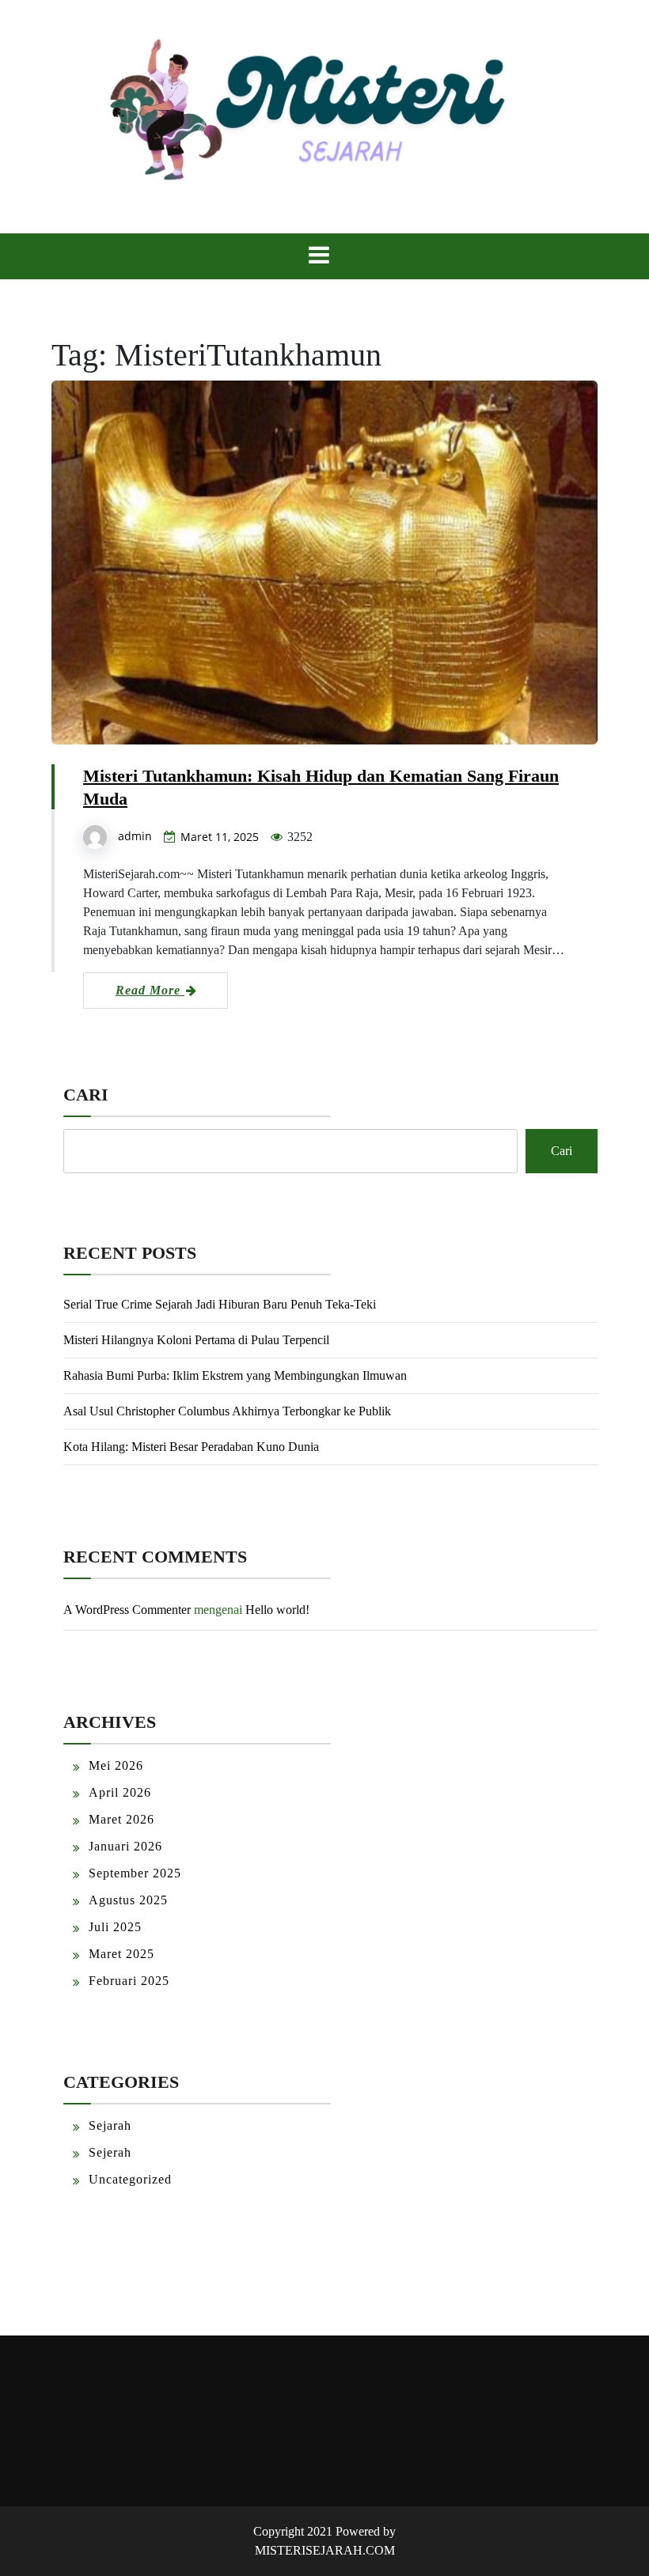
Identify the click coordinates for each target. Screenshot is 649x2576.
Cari (86, 1095)
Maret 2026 (121, 1819)
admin (135, 836)
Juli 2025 (115, 1927)
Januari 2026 (125, 1846)
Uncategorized (130, 2179)
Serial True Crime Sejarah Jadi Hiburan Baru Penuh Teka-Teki (220, 1304)
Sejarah (110, 2125)
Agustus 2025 (128, 1900)
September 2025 (135, 1873)
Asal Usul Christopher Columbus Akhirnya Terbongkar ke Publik (227, 1411)
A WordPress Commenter (127, 1610)
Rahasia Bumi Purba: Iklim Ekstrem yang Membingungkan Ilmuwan (235, 1375)
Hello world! (277, 1610)
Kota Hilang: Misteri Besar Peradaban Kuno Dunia (191, 1447)
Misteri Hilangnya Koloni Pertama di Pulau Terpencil (196, 1340)
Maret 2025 (121, 1954)
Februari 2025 (129, 1981)
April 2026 (120, 1792)
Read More (150, 990)
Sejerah (110, 2152)
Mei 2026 (116, 1765)
